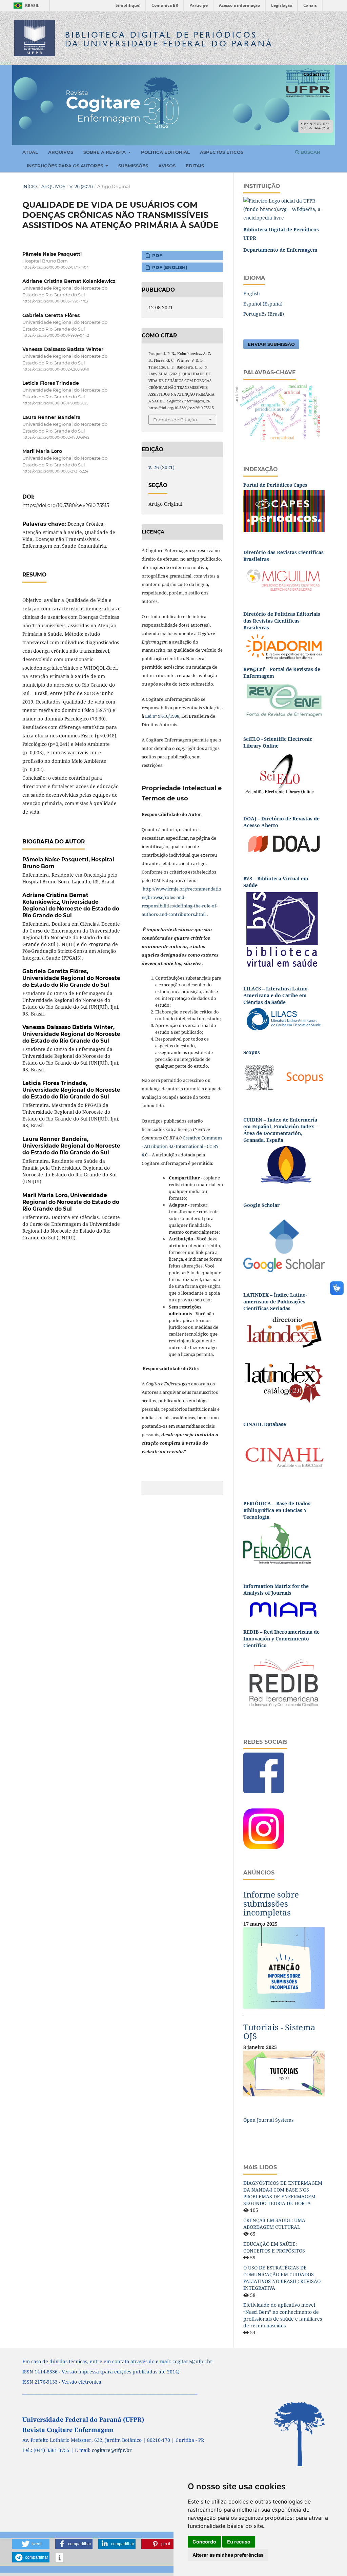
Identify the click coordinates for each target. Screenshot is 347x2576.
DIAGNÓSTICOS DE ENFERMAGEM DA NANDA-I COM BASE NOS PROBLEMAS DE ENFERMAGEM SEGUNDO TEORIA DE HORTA (283, 2193)
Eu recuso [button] (239, 2542)
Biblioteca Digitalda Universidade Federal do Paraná (169, 39)
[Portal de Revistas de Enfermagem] (284, 700)
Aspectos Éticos (222, 152)
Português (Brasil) (264, 314)
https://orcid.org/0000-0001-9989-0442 (56, 336)
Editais (195, 166)
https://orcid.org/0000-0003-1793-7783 (55, 302)
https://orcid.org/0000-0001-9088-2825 (55, 404)
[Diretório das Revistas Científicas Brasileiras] (284, 578)
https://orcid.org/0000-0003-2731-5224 (55, 471)
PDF (156, 255)
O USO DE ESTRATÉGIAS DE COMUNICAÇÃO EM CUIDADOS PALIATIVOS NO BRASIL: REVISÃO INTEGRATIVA (282, 2278)
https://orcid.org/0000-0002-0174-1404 (56, 267)
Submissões (133, 166)
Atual (30, 152)
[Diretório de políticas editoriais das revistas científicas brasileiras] (284, 646)
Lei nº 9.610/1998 (162, 716)
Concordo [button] (204, 2542)
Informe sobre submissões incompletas (271, 1903)
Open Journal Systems (268, 2120)
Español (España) (263, 304)
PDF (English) (169, 267)
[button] (31, 2544)
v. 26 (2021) (81, 186)
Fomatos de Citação (175, 420)
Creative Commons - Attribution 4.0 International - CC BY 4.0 (182, 1146)
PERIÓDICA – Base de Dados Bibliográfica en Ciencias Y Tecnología (277, 1510)
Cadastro (314, 74)
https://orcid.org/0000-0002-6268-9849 (56, 369)
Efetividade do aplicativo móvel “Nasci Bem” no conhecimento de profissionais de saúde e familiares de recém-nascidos (283, 2315)
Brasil (25, 6)
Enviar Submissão (271, 344)
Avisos (167, 166)
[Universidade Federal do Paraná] (284, 209)
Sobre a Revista (105, 152)
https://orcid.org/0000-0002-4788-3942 (56, 437)
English (252, 294)
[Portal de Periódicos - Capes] (284, 511)
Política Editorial (165, 152)
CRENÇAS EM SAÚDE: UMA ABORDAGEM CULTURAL (274, 2224)
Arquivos (61, 152)
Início (30, 186)
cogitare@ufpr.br (192, 2361)
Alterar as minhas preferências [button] (228, 2555)
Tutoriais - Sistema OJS (279, 2032)
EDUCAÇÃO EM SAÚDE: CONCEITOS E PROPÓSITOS (274, 2247)
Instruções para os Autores (66, 166)
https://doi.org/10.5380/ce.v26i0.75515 (66, 505)
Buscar (310, 152)
